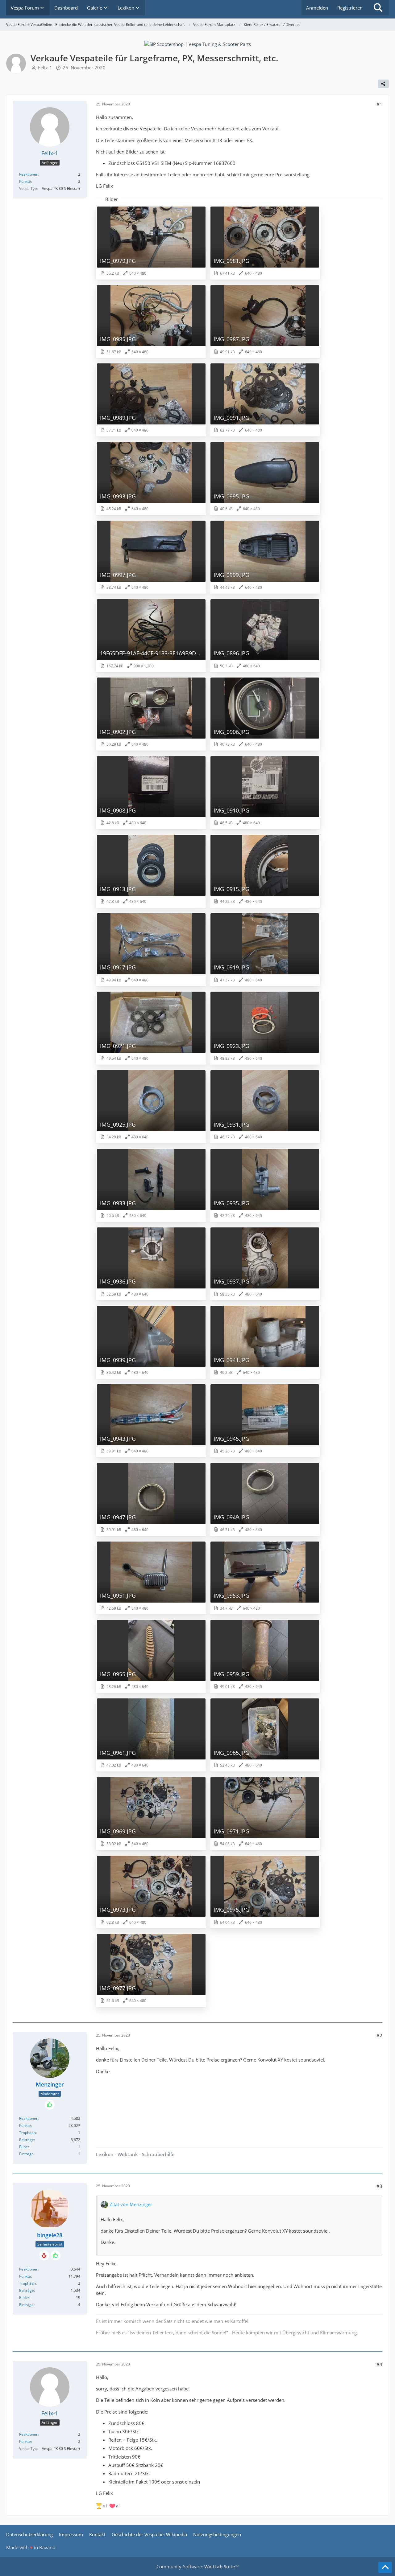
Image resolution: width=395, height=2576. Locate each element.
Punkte (25, 181)
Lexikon (105, 2154)
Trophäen (27, 2133)
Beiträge (27, 2140)
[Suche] (378, 8)
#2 (379, 2035)
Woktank (127, 2154)
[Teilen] (383, 84)
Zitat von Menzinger (131, 2204)
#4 (379, 2364)
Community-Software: (197, 2566)
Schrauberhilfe (158, 2154)
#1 (379, 104)
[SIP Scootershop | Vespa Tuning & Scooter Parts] (198, 43)
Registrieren (350, 8)
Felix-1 (45, 68)
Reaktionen (29, 174)
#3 (379, 2186)
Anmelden (317, 8)
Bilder (24, 2147)
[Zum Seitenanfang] (385, 2567)
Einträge (26, 2154)
